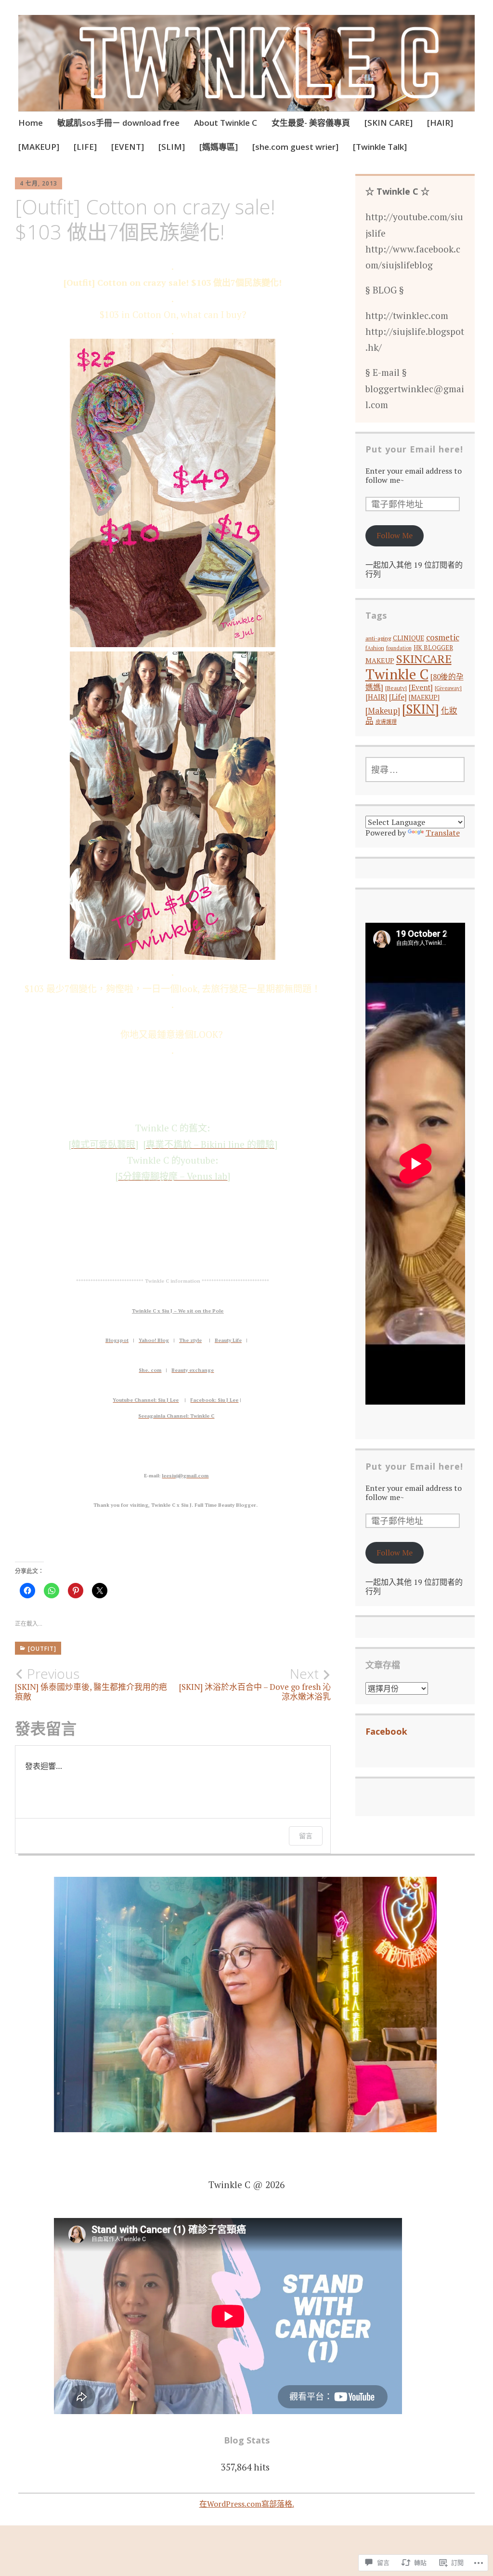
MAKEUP (380, 660)
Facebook (386, 1731)
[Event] (421, 687)
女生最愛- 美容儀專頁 (311, 123)
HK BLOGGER (433, 648)
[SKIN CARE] (389, 123)
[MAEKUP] (424, 697)
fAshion (375, 648)
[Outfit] (42, 1649)
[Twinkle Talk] (380, 147)
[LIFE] (85, 147)
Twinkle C (397, 674)
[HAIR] (440, 123)
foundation (399, 648)
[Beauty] (396, 688)
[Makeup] (383, 710)
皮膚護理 (386, 722)
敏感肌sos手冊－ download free (118, 123)
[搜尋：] (415, 770)
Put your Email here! (414, 449)
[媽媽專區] (219, 147)
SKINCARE (424, 659)
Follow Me (395, 535)
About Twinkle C (226, 123)
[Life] (398, 697)
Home (31, 123)
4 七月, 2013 (39, 183)
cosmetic (443, 637)
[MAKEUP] (39, 147)
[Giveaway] (448, 688)
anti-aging (378, 638)
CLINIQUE (409, 638)
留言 (306, 1836)
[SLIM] (172, 147)
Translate (443, 833)
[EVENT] (128, 147)
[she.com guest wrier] (295, 147)
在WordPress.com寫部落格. (247, 2504)
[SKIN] (421, 709)
